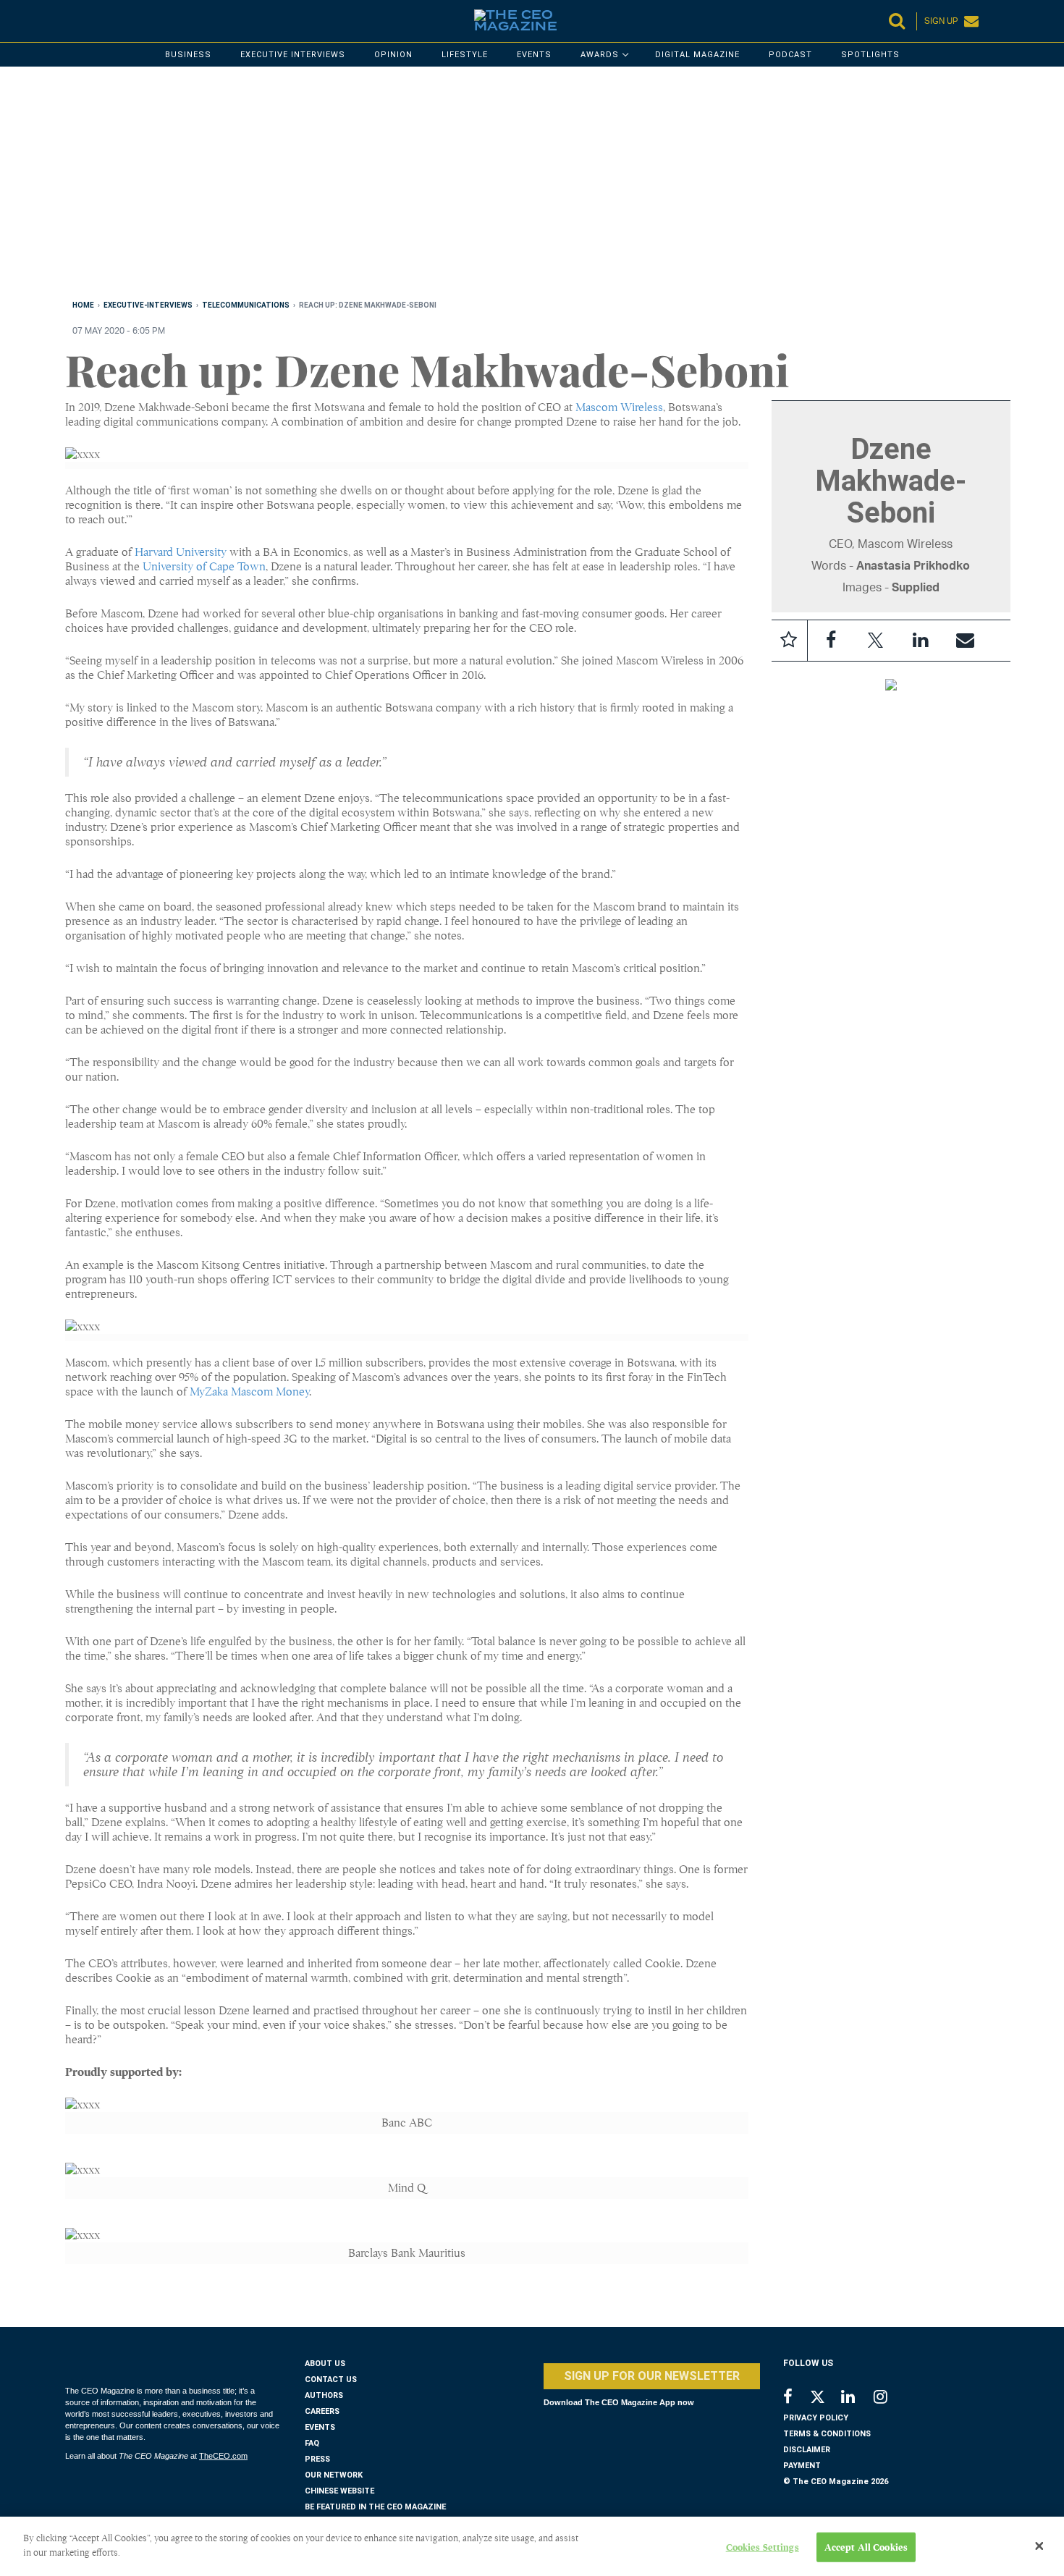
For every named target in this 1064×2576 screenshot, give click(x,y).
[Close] (1039, 2546)
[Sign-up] (966, 641)
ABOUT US (325, 2364)
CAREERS (322, 2411)
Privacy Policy (816, 2418)
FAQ (312, 2443)
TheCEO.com (223, 2456)
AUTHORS (324, 2395)
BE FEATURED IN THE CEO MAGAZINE (375, 2507)
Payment (802, 2466)
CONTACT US (331, 2379)
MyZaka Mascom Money (249, 1392)
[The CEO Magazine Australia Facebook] (796, 2398)
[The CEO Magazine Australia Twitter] (825, 2399)
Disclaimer (807, 2450)
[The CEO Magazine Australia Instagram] (890, 2398)
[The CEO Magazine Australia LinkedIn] (857, 2398)
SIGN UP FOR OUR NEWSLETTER (652, 2376)
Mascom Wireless (619, 407)
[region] (499, 186)
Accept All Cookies (866, 2547)
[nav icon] (72, 21)
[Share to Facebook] (831, 641)
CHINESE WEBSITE (339, 2491)
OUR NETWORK (334, 2475)
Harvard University (181, 552)
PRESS (317, 2459)
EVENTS (320, 2427)
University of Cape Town (204, 567)
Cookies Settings (763, 2547)
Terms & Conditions (827, 2434)
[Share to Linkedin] (921, 641)
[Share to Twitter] (876, 641)
